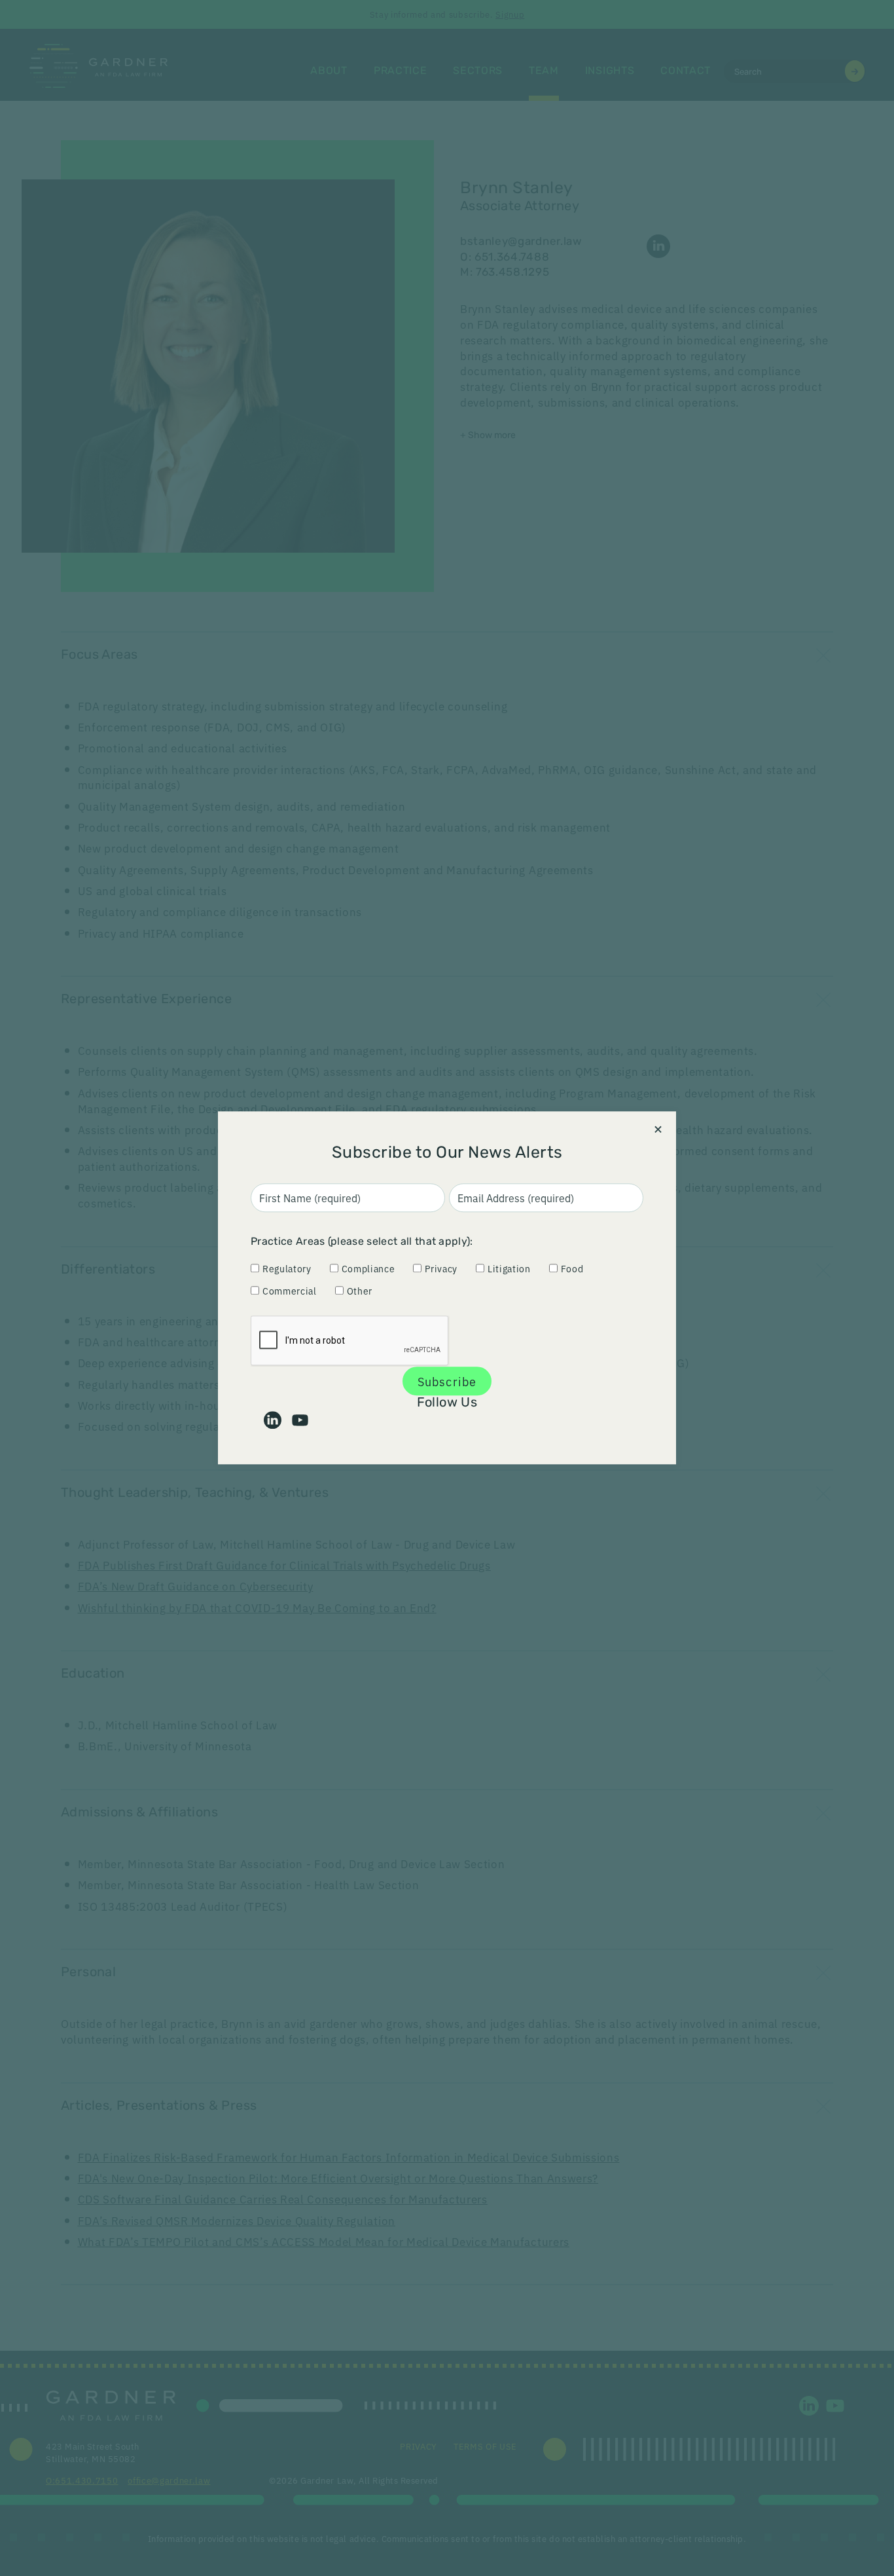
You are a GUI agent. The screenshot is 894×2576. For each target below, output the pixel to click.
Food (572, 1268)
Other (360, 1291)
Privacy (441, 1268)
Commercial (290, 1291)
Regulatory (287, 1268)
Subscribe (447, 1381)
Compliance (368, 1268)
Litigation (509, 1268)
